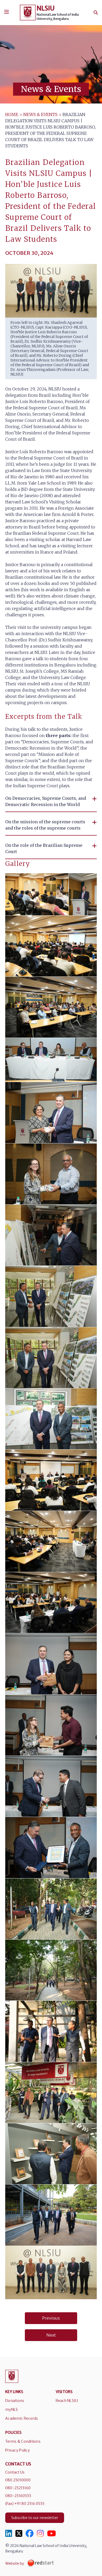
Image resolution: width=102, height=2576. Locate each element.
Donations (15, 2401)
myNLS (12, 2410)
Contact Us (15, 2472)
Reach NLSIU (67, 2401)
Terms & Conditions (23, 2441)
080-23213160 (18, 2488)
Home (12, 114)
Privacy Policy (18, 2450)
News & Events (40, 114)
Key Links (14, 2392)
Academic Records (22, 2418)
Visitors (64, 2392)
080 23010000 (18, 2480)
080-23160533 (18, 2496)
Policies (13, 2433)
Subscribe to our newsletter (35, 2518)
